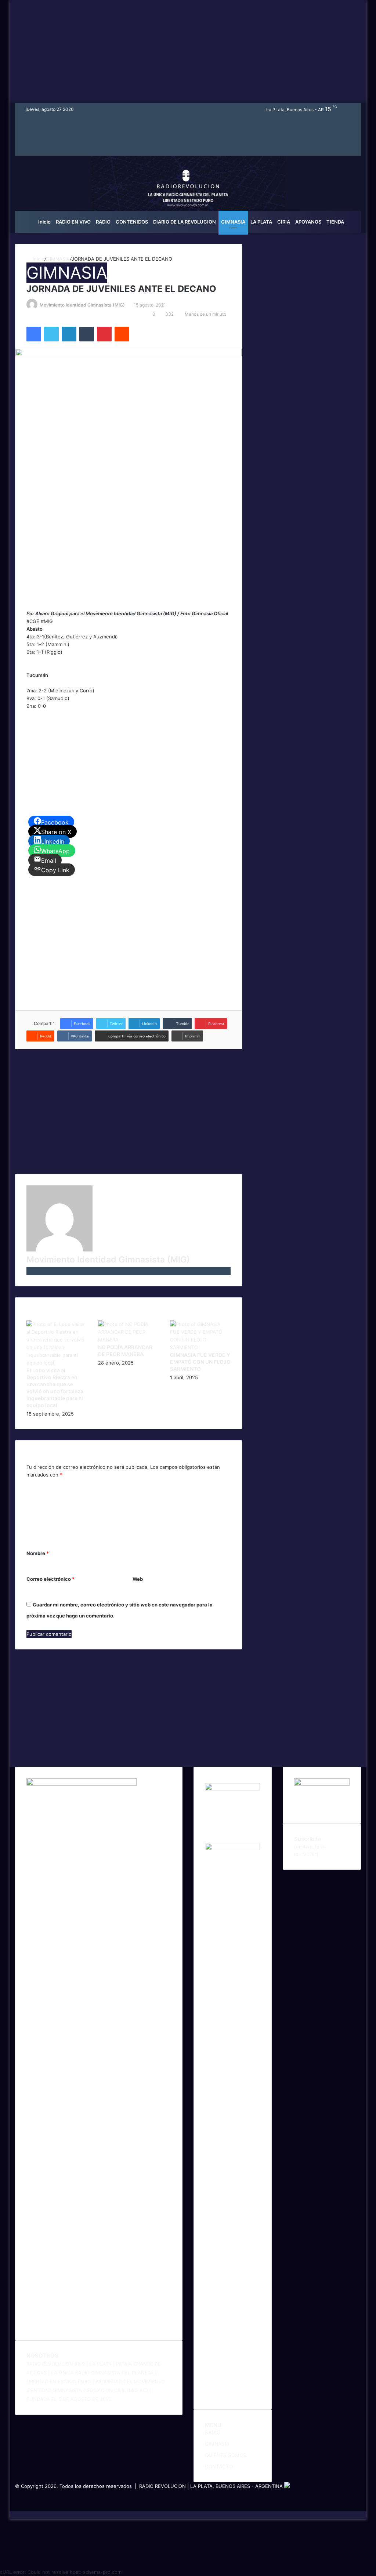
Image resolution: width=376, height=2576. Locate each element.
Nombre (38, 1553)
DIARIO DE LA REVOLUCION (185, 222)
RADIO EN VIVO (73, 222)
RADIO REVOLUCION (162, 2486)
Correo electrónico (50, 1579)
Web (138, 1579)
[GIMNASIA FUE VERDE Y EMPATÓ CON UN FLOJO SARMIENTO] (200, 1347)
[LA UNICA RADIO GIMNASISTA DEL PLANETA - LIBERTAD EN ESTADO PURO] (188, 192)
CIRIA (284, 222)
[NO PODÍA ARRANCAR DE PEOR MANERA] (129, 1340)
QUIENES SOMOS (226, 2455)
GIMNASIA (233, 222)
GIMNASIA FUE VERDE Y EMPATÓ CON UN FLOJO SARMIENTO (200, 1362)
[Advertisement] (188, 51)
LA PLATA (261, 222)
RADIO (103, 222)
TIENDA (335, 222)
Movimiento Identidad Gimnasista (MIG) (82, 305)
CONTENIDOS (132, 222)
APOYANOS (308, 222)
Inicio (44, 222)
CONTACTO (219, 2467)
